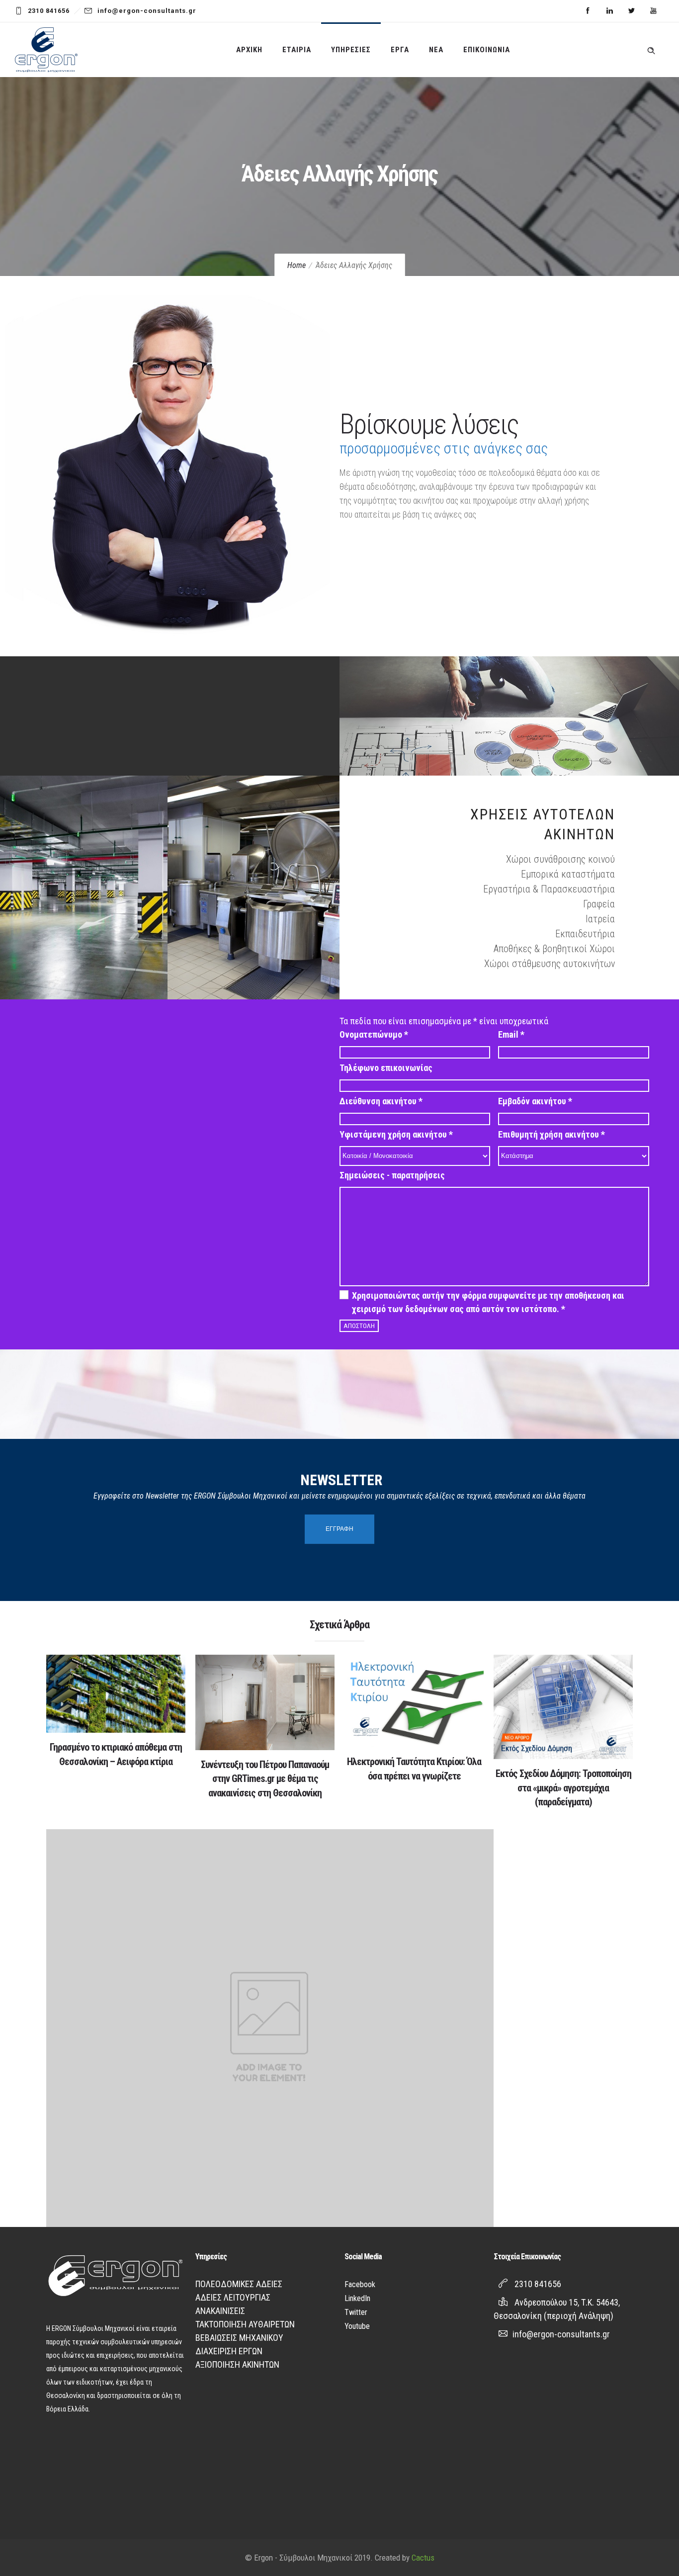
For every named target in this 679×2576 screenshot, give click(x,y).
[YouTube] (653, 11)
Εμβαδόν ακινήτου (535, 1101)
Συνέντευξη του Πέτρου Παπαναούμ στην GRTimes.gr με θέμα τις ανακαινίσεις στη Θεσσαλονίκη (265, 1779)
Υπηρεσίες (351, 50)
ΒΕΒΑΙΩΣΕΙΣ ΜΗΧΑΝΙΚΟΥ (239, 2338)
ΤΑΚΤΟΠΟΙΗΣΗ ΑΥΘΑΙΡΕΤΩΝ (245, 2324)
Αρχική (249, 50)
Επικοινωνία (487, 50)
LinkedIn (357, 2298)
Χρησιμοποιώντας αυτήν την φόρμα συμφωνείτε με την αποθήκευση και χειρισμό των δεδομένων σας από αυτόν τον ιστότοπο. (488, 1302)
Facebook (360, 2284)
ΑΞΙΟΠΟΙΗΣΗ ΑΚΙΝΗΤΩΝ (237, 2364)
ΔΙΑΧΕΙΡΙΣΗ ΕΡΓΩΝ (229, 2351)
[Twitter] (631, 11)
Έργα (400, 50)
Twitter (356, 2312)
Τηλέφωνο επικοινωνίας (386, 1068)
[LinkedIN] (609, 11)
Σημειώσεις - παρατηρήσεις (392, 1175)
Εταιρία (297, 50)
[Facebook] (588, 11)
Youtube (357, 2326)
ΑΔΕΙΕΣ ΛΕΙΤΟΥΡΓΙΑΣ (233, 2297)
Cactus (423, 2558)
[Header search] (651, 49)
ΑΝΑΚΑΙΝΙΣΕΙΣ (220, 2311)
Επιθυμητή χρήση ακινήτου (552, 1134)
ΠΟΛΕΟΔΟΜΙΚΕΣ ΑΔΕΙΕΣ (239, 2284)
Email (511, 1034)
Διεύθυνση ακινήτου (381, 1101)
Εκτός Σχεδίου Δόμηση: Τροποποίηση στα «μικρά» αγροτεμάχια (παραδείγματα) (563, 1788)
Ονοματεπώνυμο (374, 1034)
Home (297, 265)
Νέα (436, 50)
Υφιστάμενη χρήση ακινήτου (396, 1134)
